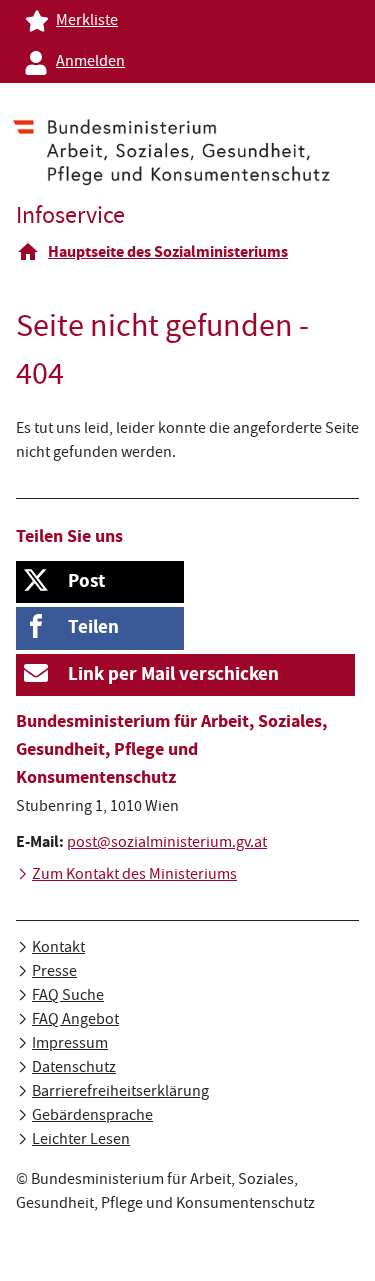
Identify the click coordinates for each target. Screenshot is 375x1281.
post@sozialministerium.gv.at (167, 844)
